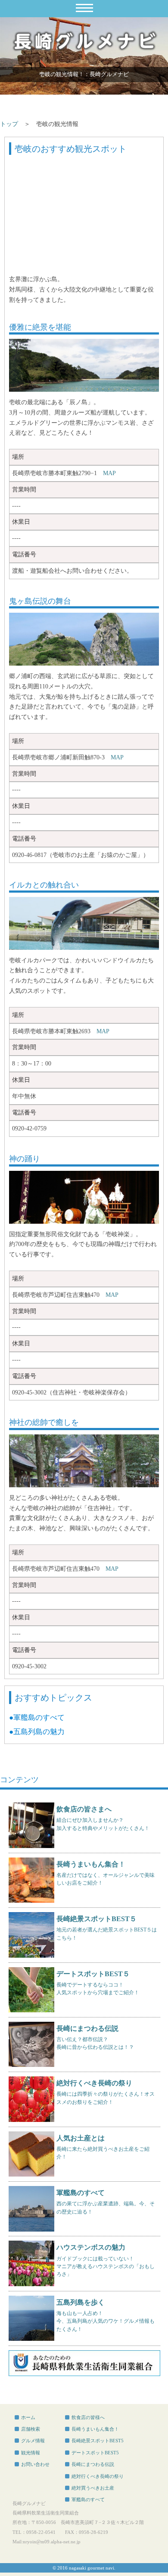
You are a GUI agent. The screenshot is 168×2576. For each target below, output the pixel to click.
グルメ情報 (33, 2441)
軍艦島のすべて (88, 2499)
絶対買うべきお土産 (93, 2488)
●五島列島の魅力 (37, 1732)
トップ (9, 124)
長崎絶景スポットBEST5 (98, 2441)
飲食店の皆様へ (88, 2417)
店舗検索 (31, 2429)
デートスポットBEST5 (95, 2453)
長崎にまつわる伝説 (93, 2464)
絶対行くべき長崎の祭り (98, 2476)
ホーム (28, 2417)
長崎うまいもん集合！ (95, 2429)
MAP (109, 473)
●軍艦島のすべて (37, 1718)
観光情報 (31, 2453)
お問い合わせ (35, 2464)
